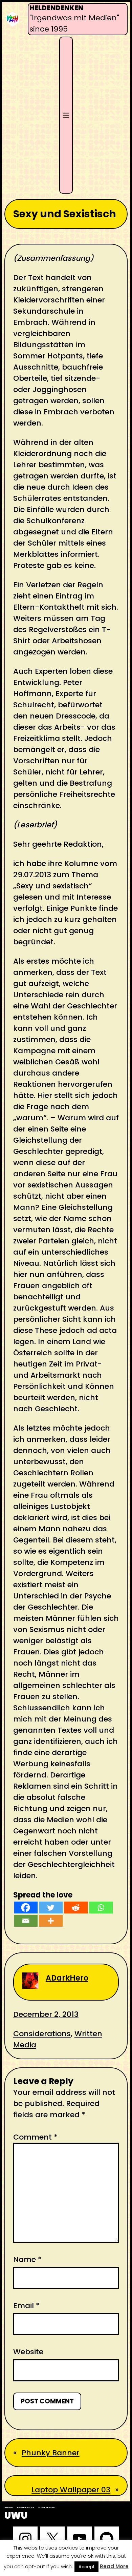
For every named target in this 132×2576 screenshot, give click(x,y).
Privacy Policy (26, 2508)
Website (28, 2352)
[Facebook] (26, 1908)
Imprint (9, 2508)
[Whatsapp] (101, 1908)
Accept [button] (86, 2567)
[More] (51, 1921)
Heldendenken (56, 8)
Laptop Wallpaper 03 (71, 2490)
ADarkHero (67, 1978)
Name (27, 2259)
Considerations (42, 2034)
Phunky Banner (51, 2453)
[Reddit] (76, 1908)
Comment (35, 2137)
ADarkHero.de (47, 2508)
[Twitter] (51, 1908)
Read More (114, 2566)
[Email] (26, 1921)
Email (26, 2306)
